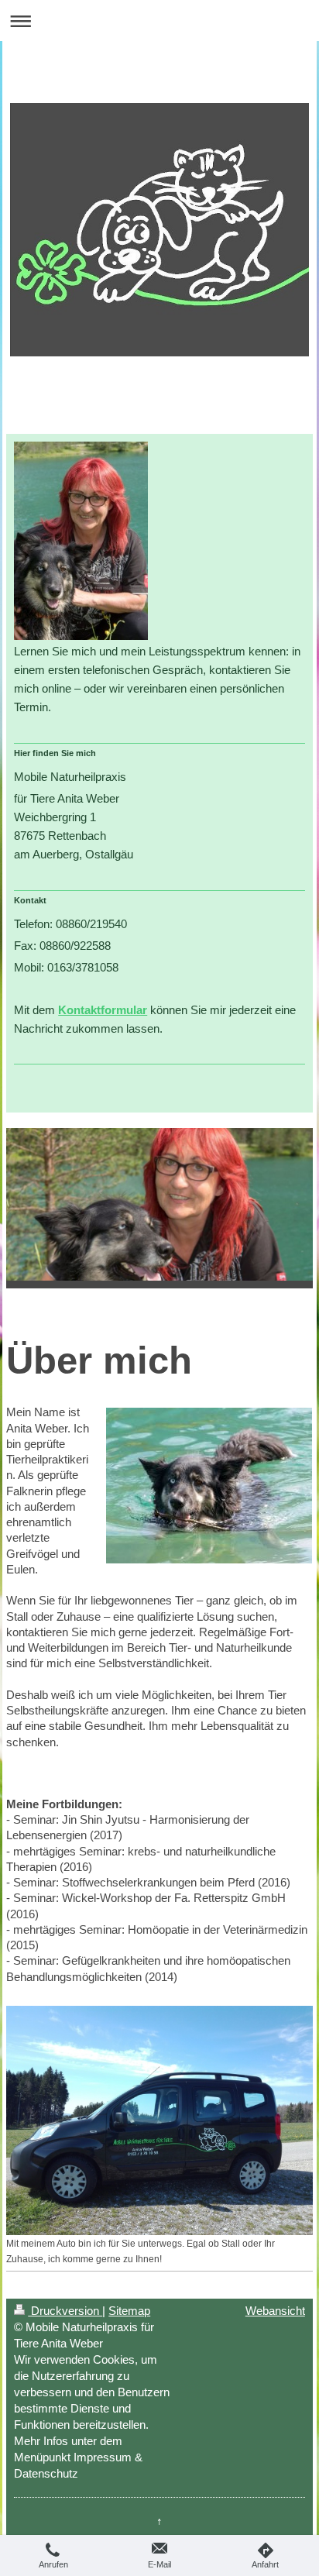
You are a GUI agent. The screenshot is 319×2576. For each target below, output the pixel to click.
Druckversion (65, 2311)
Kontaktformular (103, 1010)
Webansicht (275, 2311)
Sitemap (129, 2311)
